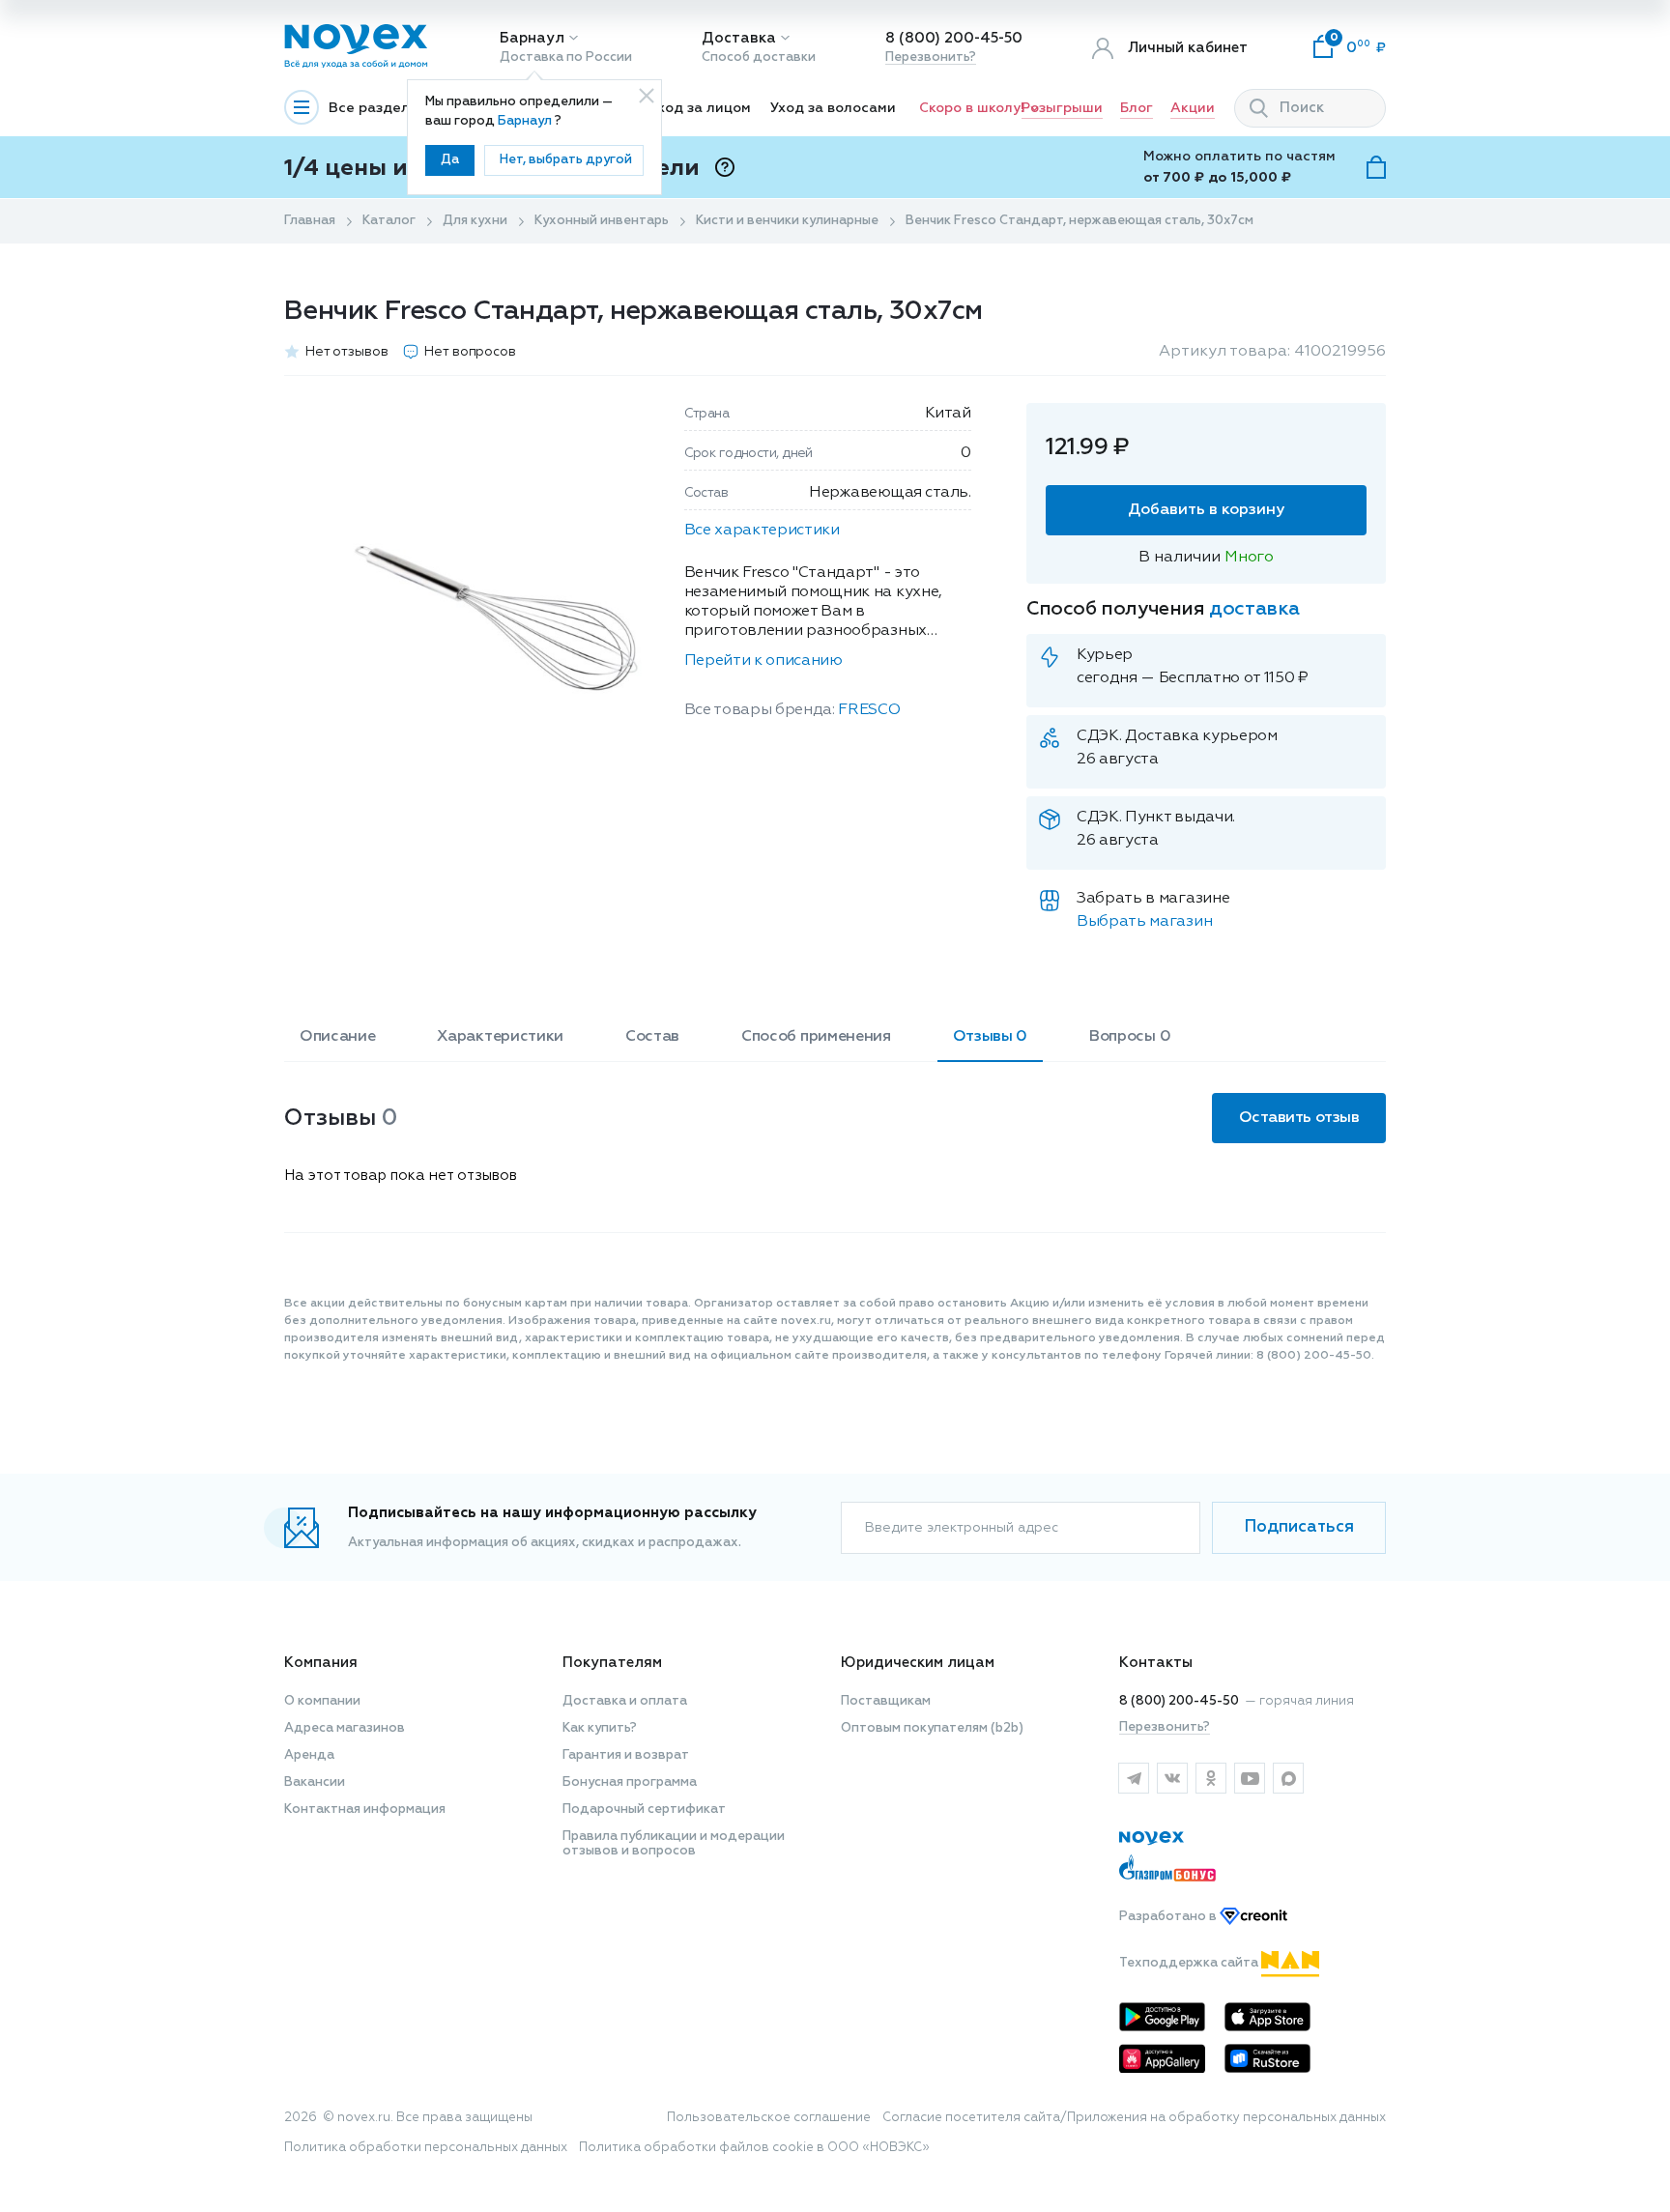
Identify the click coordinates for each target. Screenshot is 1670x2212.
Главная (310, 221)
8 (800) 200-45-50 (954, 38)
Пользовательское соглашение (769, 2118)
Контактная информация (365, 1810)
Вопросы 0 (1130, 1037)
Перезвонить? (931, 57)
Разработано (1169, 1917)
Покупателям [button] (612, 1663)
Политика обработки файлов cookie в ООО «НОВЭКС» (754, 2148)
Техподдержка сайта (1190, 1963)
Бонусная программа (630, 1782)
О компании (322, 1701)
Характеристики (500, 1037)
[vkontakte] (1172, 1778)
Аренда (309, 1755)
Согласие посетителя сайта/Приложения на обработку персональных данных (1134, 2118)
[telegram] (1134, 1778)
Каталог (389, 221)
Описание (337, 1037)
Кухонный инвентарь (602, 221)
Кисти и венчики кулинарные (787, 221)
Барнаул (532, 38)
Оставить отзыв (1299, 1118)
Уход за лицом (700, 108)
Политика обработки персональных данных (426, 2148)
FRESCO (869, 710)
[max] (1288, 1778)
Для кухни (475, 221)
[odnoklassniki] (1211, 1778)
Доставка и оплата (625, 1701)
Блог (1137, 108)
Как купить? (600, 1728)
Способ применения (816, 1037)
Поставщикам (886, 1701)
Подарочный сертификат (644, 1810)
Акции (1193, 108)
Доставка (739, 38)
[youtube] (1250, 1778)
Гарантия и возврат (626, 1755)
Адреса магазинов (345, 1728)
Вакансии (315, 1782)
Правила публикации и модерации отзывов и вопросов (674, 1844)
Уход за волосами (833, 108)
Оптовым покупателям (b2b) (932, 1728)
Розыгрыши (1062, 108)
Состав (652, 1037)
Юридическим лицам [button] (918, 1663)
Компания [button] (321, 1663)
